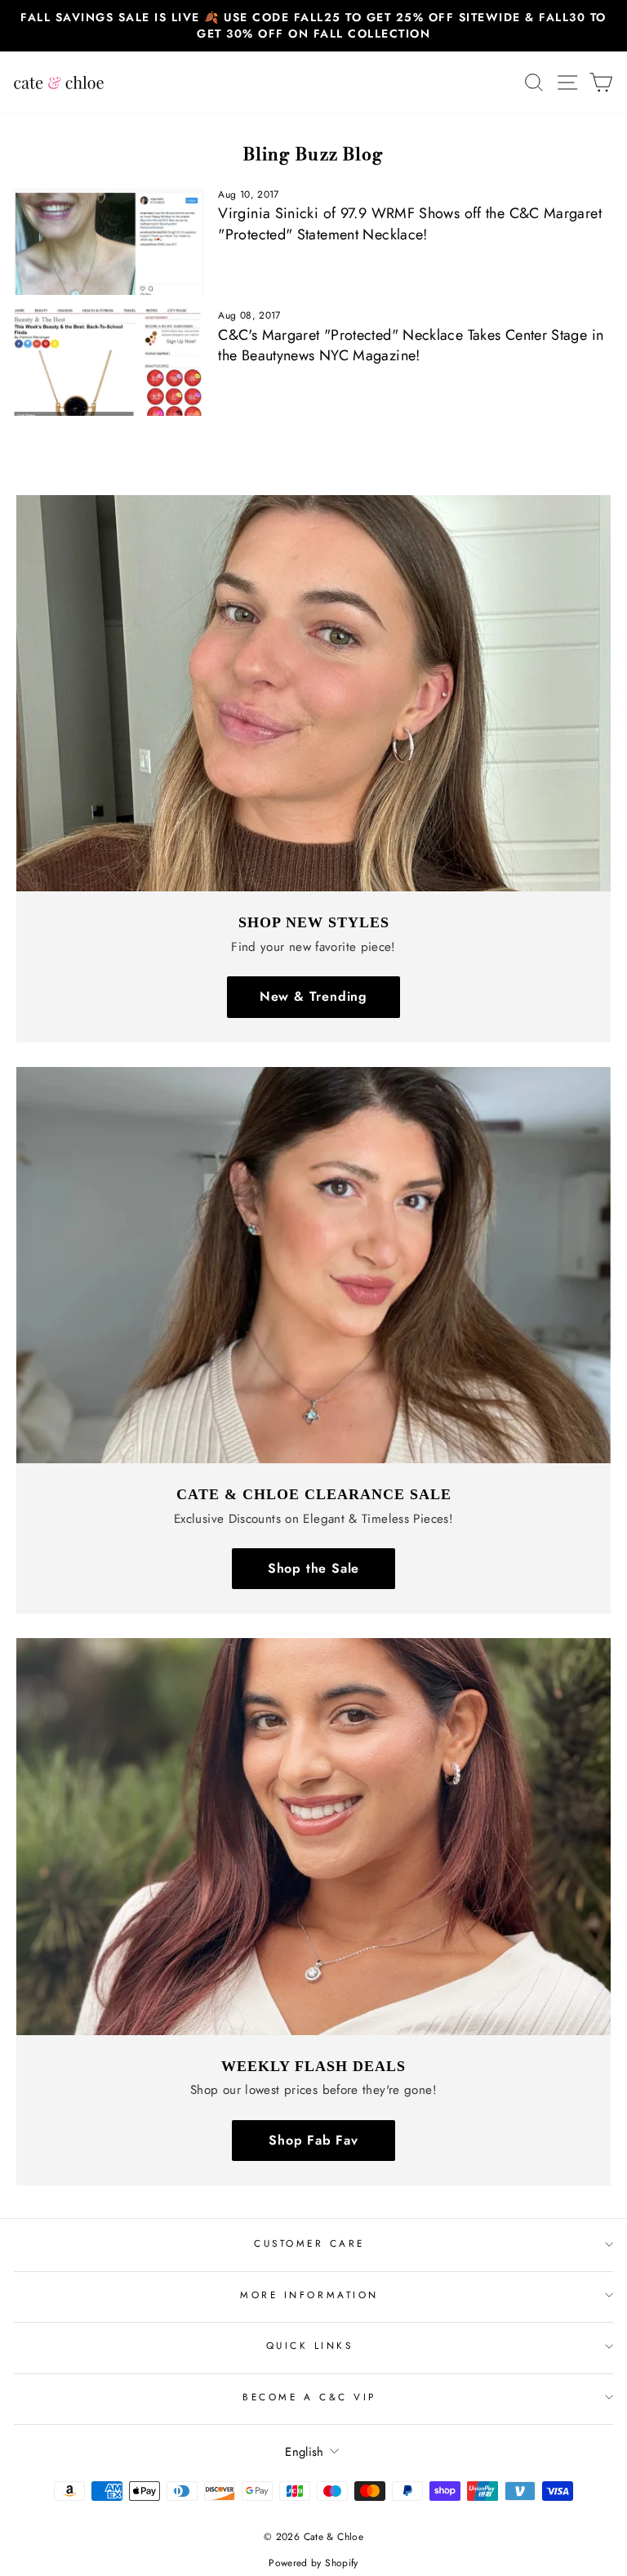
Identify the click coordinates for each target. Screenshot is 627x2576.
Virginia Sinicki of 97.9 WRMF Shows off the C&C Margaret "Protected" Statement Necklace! (410, 223)
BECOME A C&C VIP (309, 2397)
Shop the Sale (313, 1568)
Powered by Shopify (313, 2563)
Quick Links (310, 2345)
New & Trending (313, 996)
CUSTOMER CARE (309, 2243)
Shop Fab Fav (313, 2140)
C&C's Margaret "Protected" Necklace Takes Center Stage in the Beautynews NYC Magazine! (411, 345)
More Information (309, 2295)
